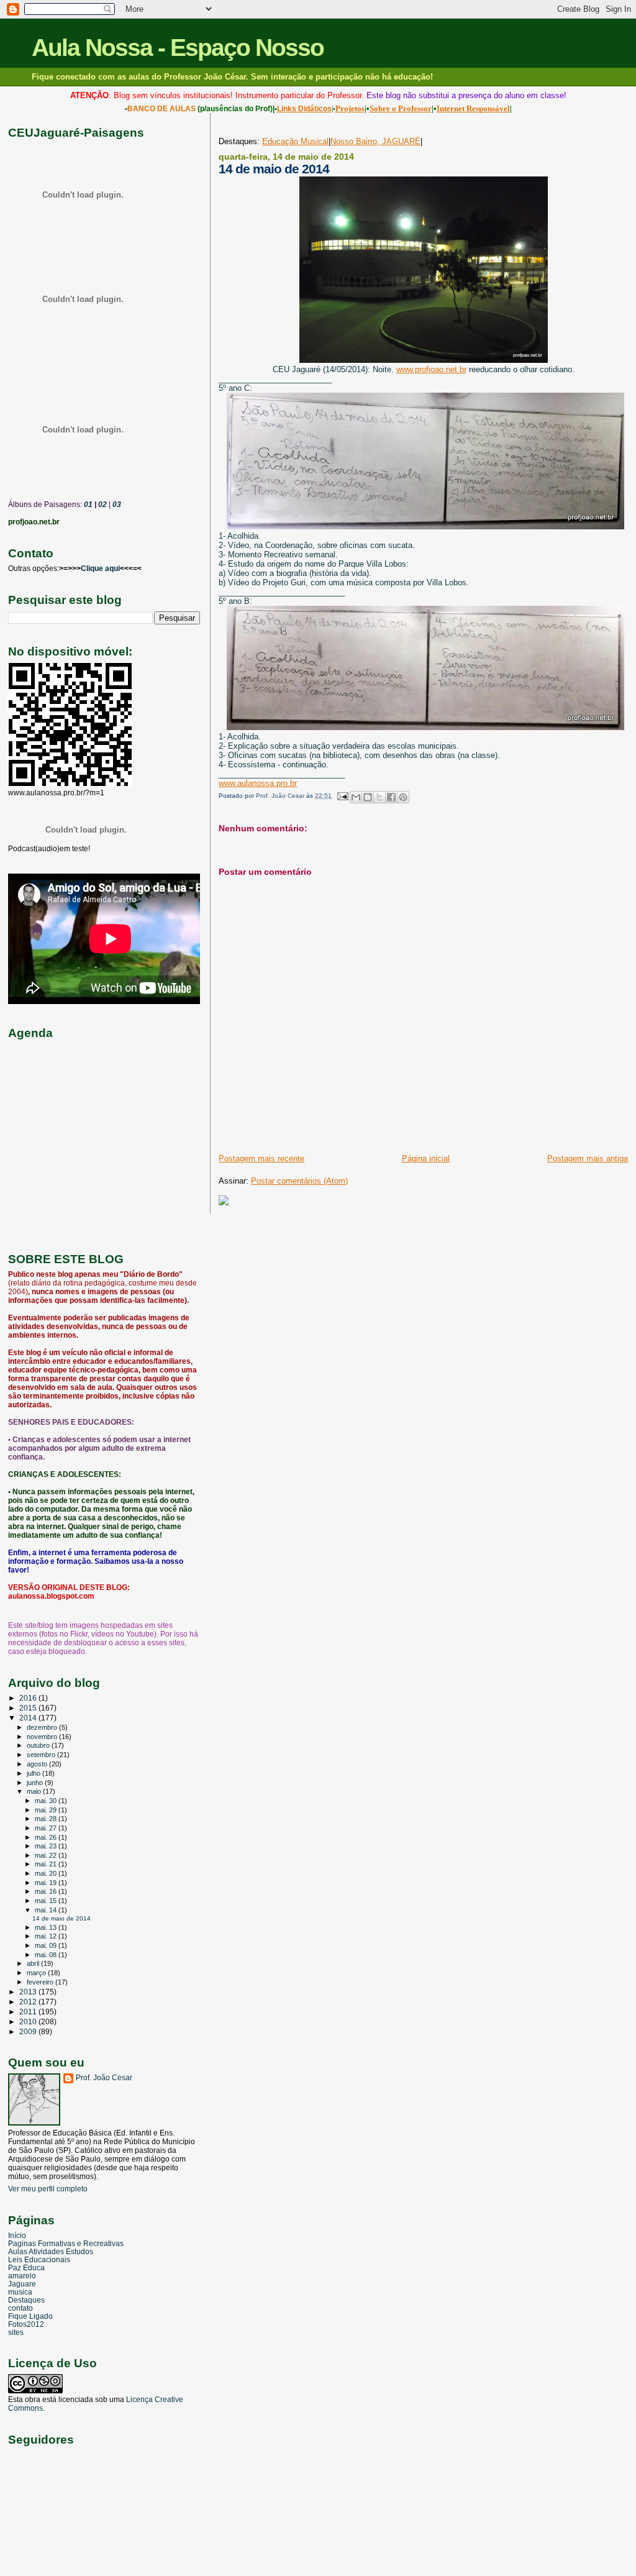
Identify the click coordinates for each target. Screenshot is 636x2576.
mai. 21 (47, 1864)
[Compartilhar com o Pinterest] (403, 797)
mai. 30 (47, 1801)
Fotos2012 (26, 2324)
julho (34, 1773)
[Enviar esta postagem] (342, 796)
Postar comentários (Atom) (299, 1181)
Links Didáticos (304, 109)
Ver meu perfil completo (48, 2189)
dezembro (43, 1727)
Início (17, 2235)
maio (35, 1791)
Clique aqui (100, 569)
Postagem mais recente (261, 1158)
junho (36, 1783)
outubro (39, 1745)
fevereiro (41, 1982)
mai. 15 (47, 1901)
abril (34, 1963)
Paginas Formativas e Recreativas (66, 2243)
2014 (29, 1718)
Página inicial (426, 1158)
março (37, 1973)
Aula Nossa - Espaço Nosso (178, 48)
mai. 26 (47, 1837)
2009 (29, 2031)
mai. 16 (47, 1891)
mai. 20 (47, 1873)
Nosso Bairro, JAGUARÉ (375, 141)
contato (20, 2308)
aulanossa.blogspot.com (51, 1596)
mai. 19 (47, 1883)
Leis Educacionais (39, 2259)
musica (20, 2292)
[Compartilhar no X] (379, 797)
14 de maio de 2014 (61, 1918)
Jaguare (22, 2284)
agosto (38, 1764)
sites (16, 2332)
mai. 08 (47, 1955)
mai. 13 (47, 1927)
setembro (42, 1755)
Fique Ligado (30, 2316)
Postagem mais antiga (588, 1158)
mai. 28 (47, 1819)
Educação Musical (295, 141)
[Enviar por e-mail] (356, 797)
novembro (43, 1737)
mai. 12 (47, 1936)
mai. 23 (47, 1846)
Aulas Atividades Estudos (51, 2251)
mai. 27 (47, 1828)
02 (102, 505)
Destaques (26, 2300)
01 (87, 505)
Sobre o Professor (401, 108)
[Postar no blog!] (368, 797)
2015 (29, 1708)
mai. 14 (47, 1910)
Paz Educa (26, 2268)
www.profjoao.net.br (431, 369)
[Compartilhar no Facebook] (391, 797)
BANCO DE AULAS (161, 109)
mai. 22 (47, 1855)
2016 (29, 1698)
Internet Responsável (473, 108)
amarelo (22, 2276)
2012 (29, 2002)
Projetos (350, 108)
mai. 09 (47, 1945)
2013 (29, 1992)
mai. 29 (47, 1810)
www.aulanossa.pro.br (258, 783)
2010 (29, 2021)
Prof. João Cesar (104, 2078)
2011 (29, 2012)
